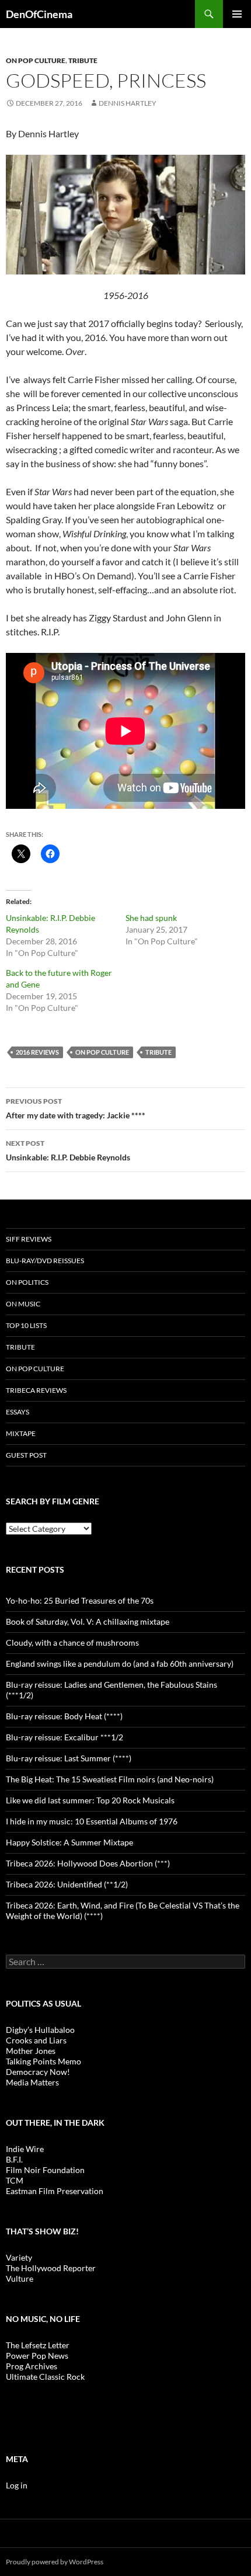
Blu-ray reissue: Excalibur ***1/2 (65, 1737)
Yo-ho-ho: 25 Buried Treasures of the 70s (80, 1600)
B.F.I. (14, 2159)
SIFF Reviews (29, 1239)
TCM (15, 2180)
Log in (17, 2485)
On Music (23, 1304)
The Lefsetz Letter (38, 2345)
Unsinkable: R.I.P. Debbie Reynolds (68, 1150)
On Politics (27, 1282)
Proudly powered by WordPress (55, 2562)
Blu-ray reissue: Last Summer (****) (69, 1758)
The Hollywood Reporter (51, 2268)
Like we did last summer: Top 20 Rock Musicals (90, 1800)
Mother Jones (31, 2051)
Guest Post (26, 1455)
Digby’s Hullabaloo (40, 2030)
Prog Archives (32, 2366)
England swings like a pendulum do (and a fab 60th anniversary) (120, 1664)
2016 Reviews (37, 1052)
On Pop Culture (36, 60)
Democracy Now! (38, 2072)
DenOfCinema (39, 14)
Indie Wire (25, 2149)
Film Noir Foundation (45, 2170)
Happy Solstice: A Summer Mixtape (69, 1842)
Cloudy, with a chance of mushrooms (72, 1642)
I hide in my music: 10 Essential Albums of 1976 (92, 1821)
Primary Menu (237, 14)
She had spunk (151, 918)
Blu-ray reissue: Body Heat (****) (64, 1716)
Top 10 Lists (26, 1325)
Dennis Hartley (128, 103)
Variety (19, 2257)
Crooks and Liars (36, 2040)
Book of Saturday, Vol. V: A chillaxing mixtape (88, 1621)
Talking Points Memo (43, 2061)
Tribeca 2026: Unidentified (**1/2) (67, 1884)
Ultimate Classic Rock (45, 2377)
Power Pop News (37, 2356)
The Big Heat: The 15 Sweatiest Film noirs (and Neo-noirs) (110, 1779)
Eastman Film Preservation (55, 2191)
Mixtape (21, 1433)
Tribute (83, 60)
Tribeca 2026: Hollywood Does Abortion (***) (88, 1863)
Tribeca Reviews (36, 1390)
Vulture (20, 2278)
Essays (18, 1412)
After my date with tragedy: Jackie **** (76, 1108)
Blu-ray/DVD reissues (45, 1261)
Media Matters (32, 2082)
